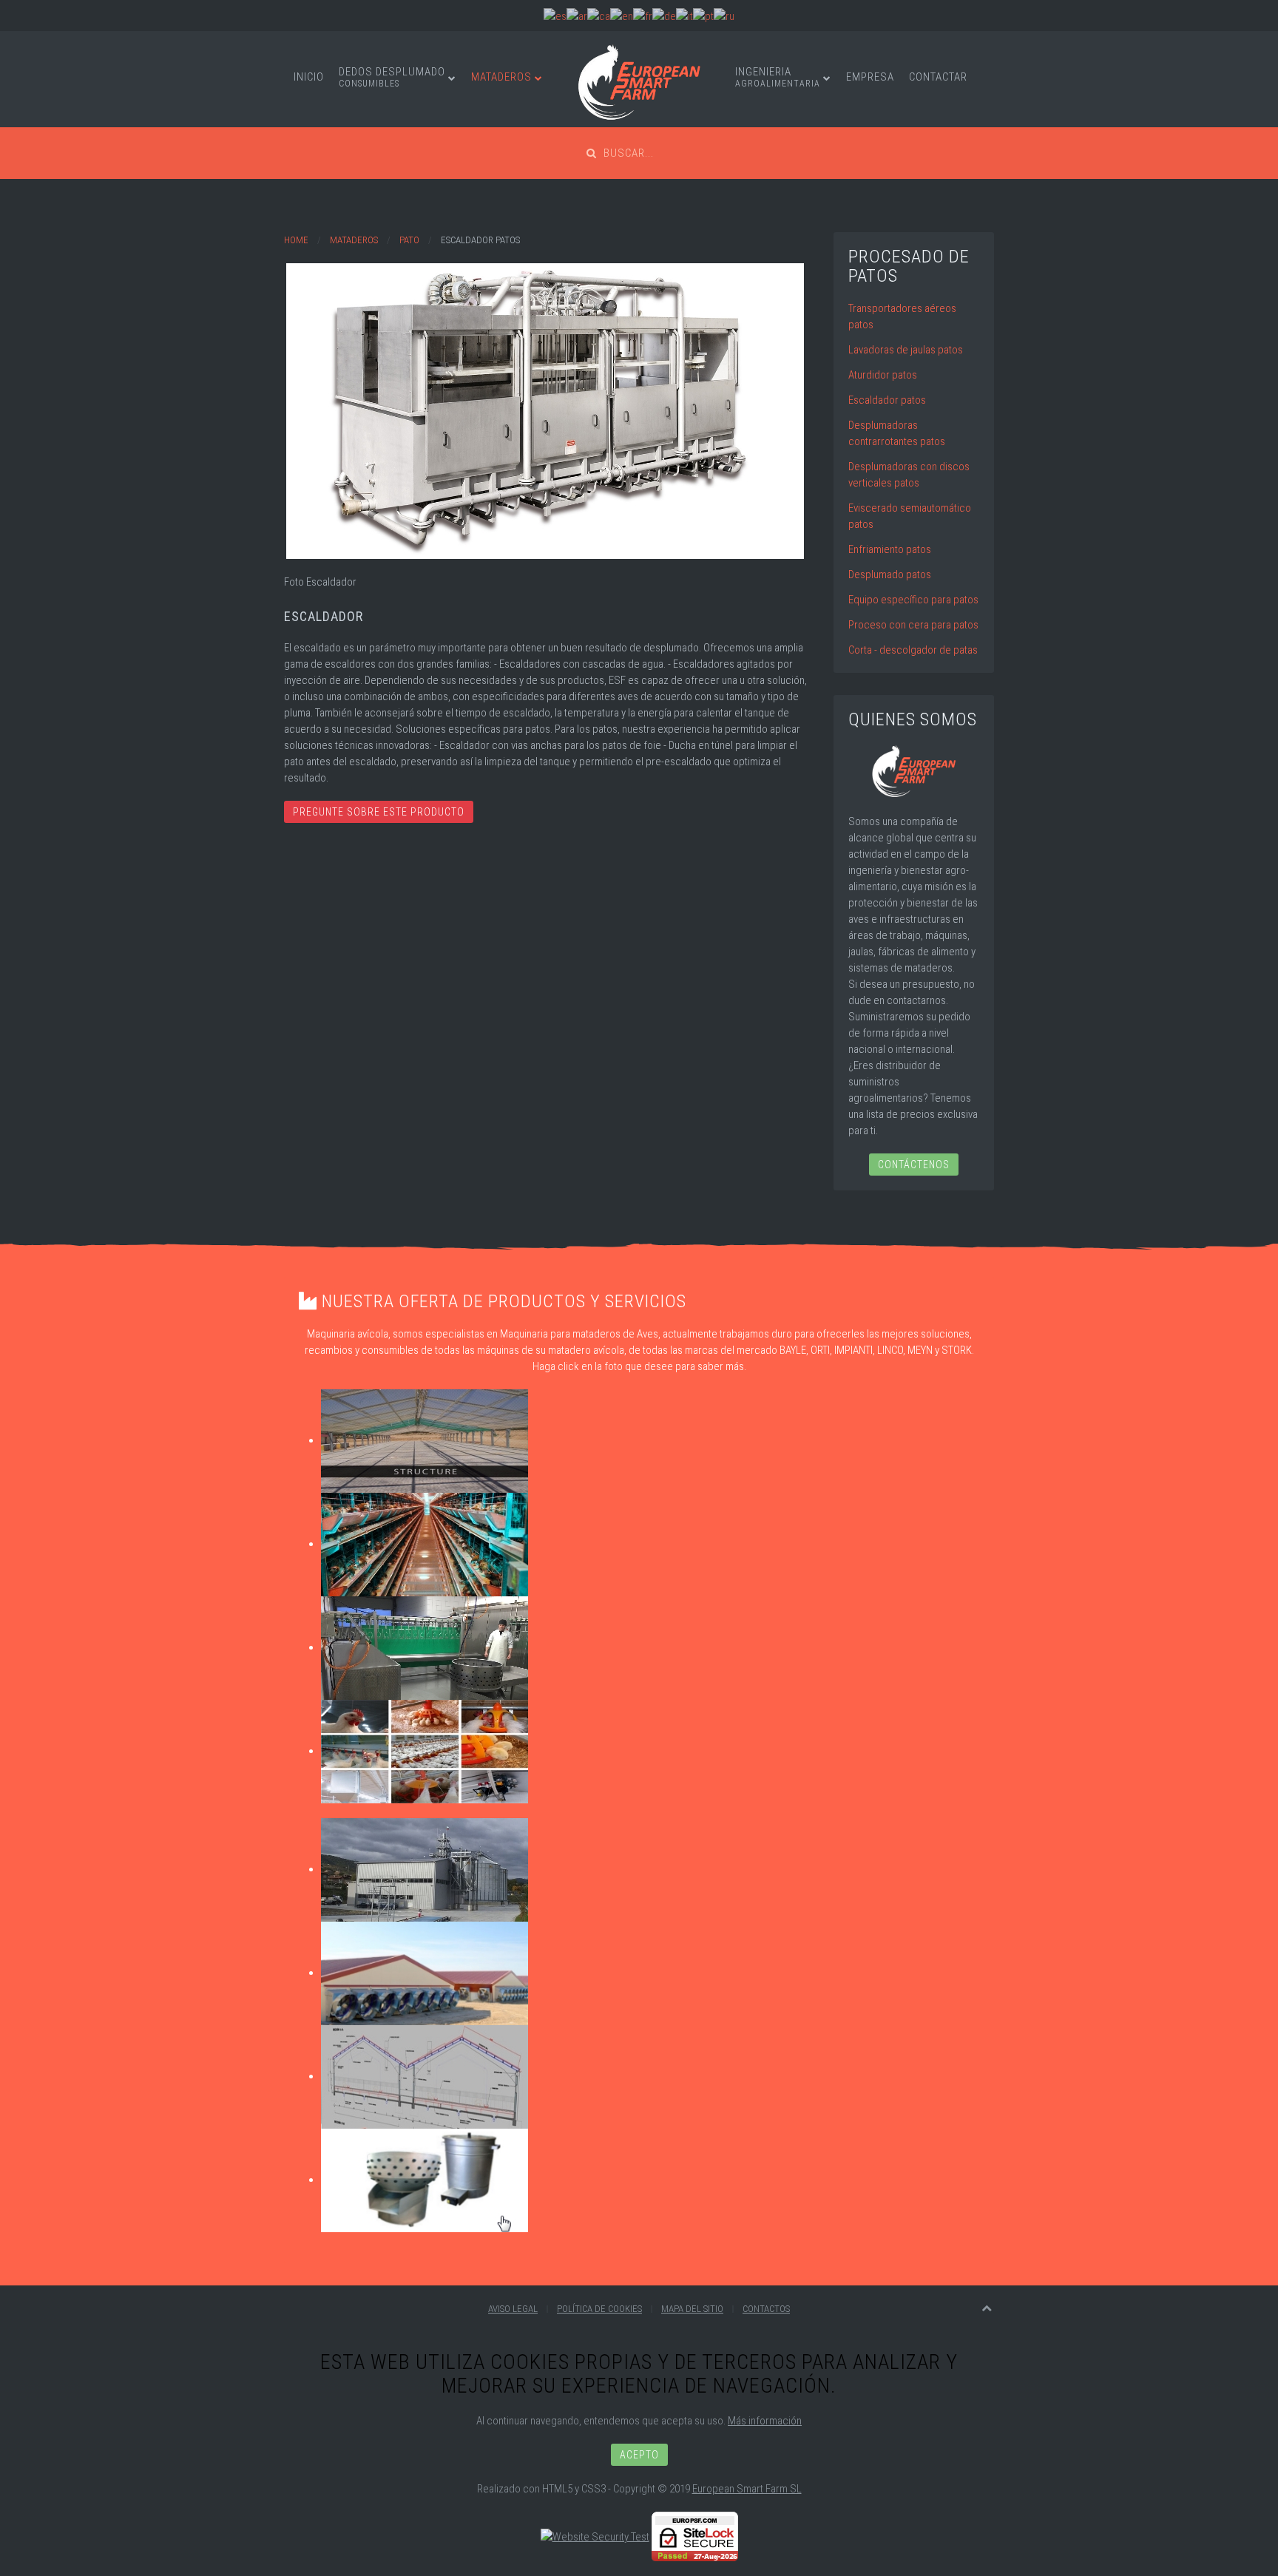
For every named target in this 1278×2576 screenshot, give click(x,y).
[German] (664, 16)
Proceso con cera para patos (913, 625)
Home (296, 240)
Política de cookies (599, 2309)
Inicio (309, 77)
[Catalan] (599, 16)
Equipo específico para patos (913, 600)
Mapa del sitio (692, 2309)
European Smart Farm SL (747, 2489)
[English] (622, 16)
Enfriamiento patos (890, 549)
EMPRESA (870, 77)
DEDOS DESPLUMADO (392, 77)
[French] (643, 16)
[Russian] (724, 16)
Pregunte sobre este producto (379, 812)
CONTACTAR (938, 77)
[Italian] (684, 16)
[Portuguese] (703, 16)
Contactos (766, 2309)
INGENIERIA (778, 77)
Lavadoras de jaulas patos (906, 350)
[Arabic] (577, 16)
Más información (765, 2421)
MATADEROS (501, 77)
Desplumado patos (890, 574)
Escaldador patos (887, 400)
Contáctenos (914, 1165)
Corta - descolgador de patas (913, 650)
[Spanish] (555, 16)
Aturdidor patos (883, 375)
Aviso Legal (513, 2309)
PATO (409, 240)
